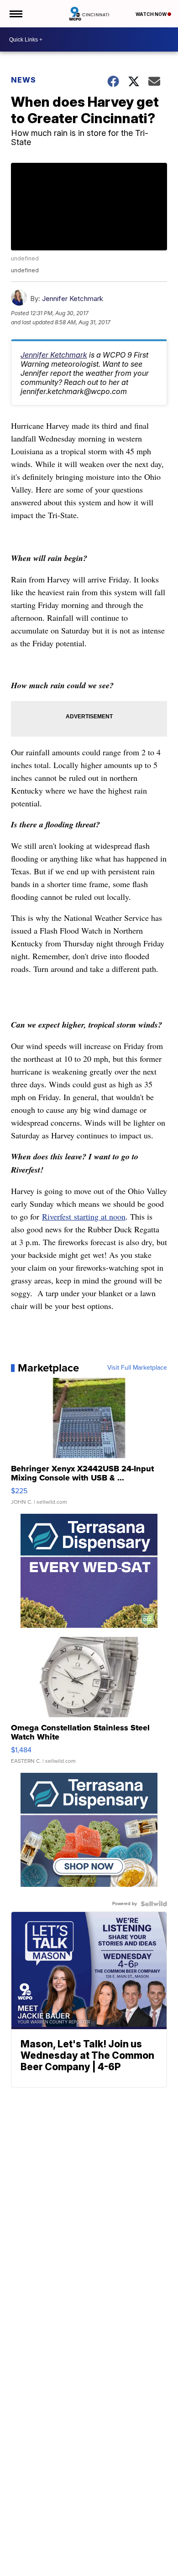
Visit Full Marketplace (137, 1368)
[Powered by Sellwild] (154, 1904)
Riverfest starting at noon (84, 1216)
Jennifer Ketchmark (73, 299)
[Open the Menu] (15, 14)
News (24, 80)
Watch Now (152, 14)
